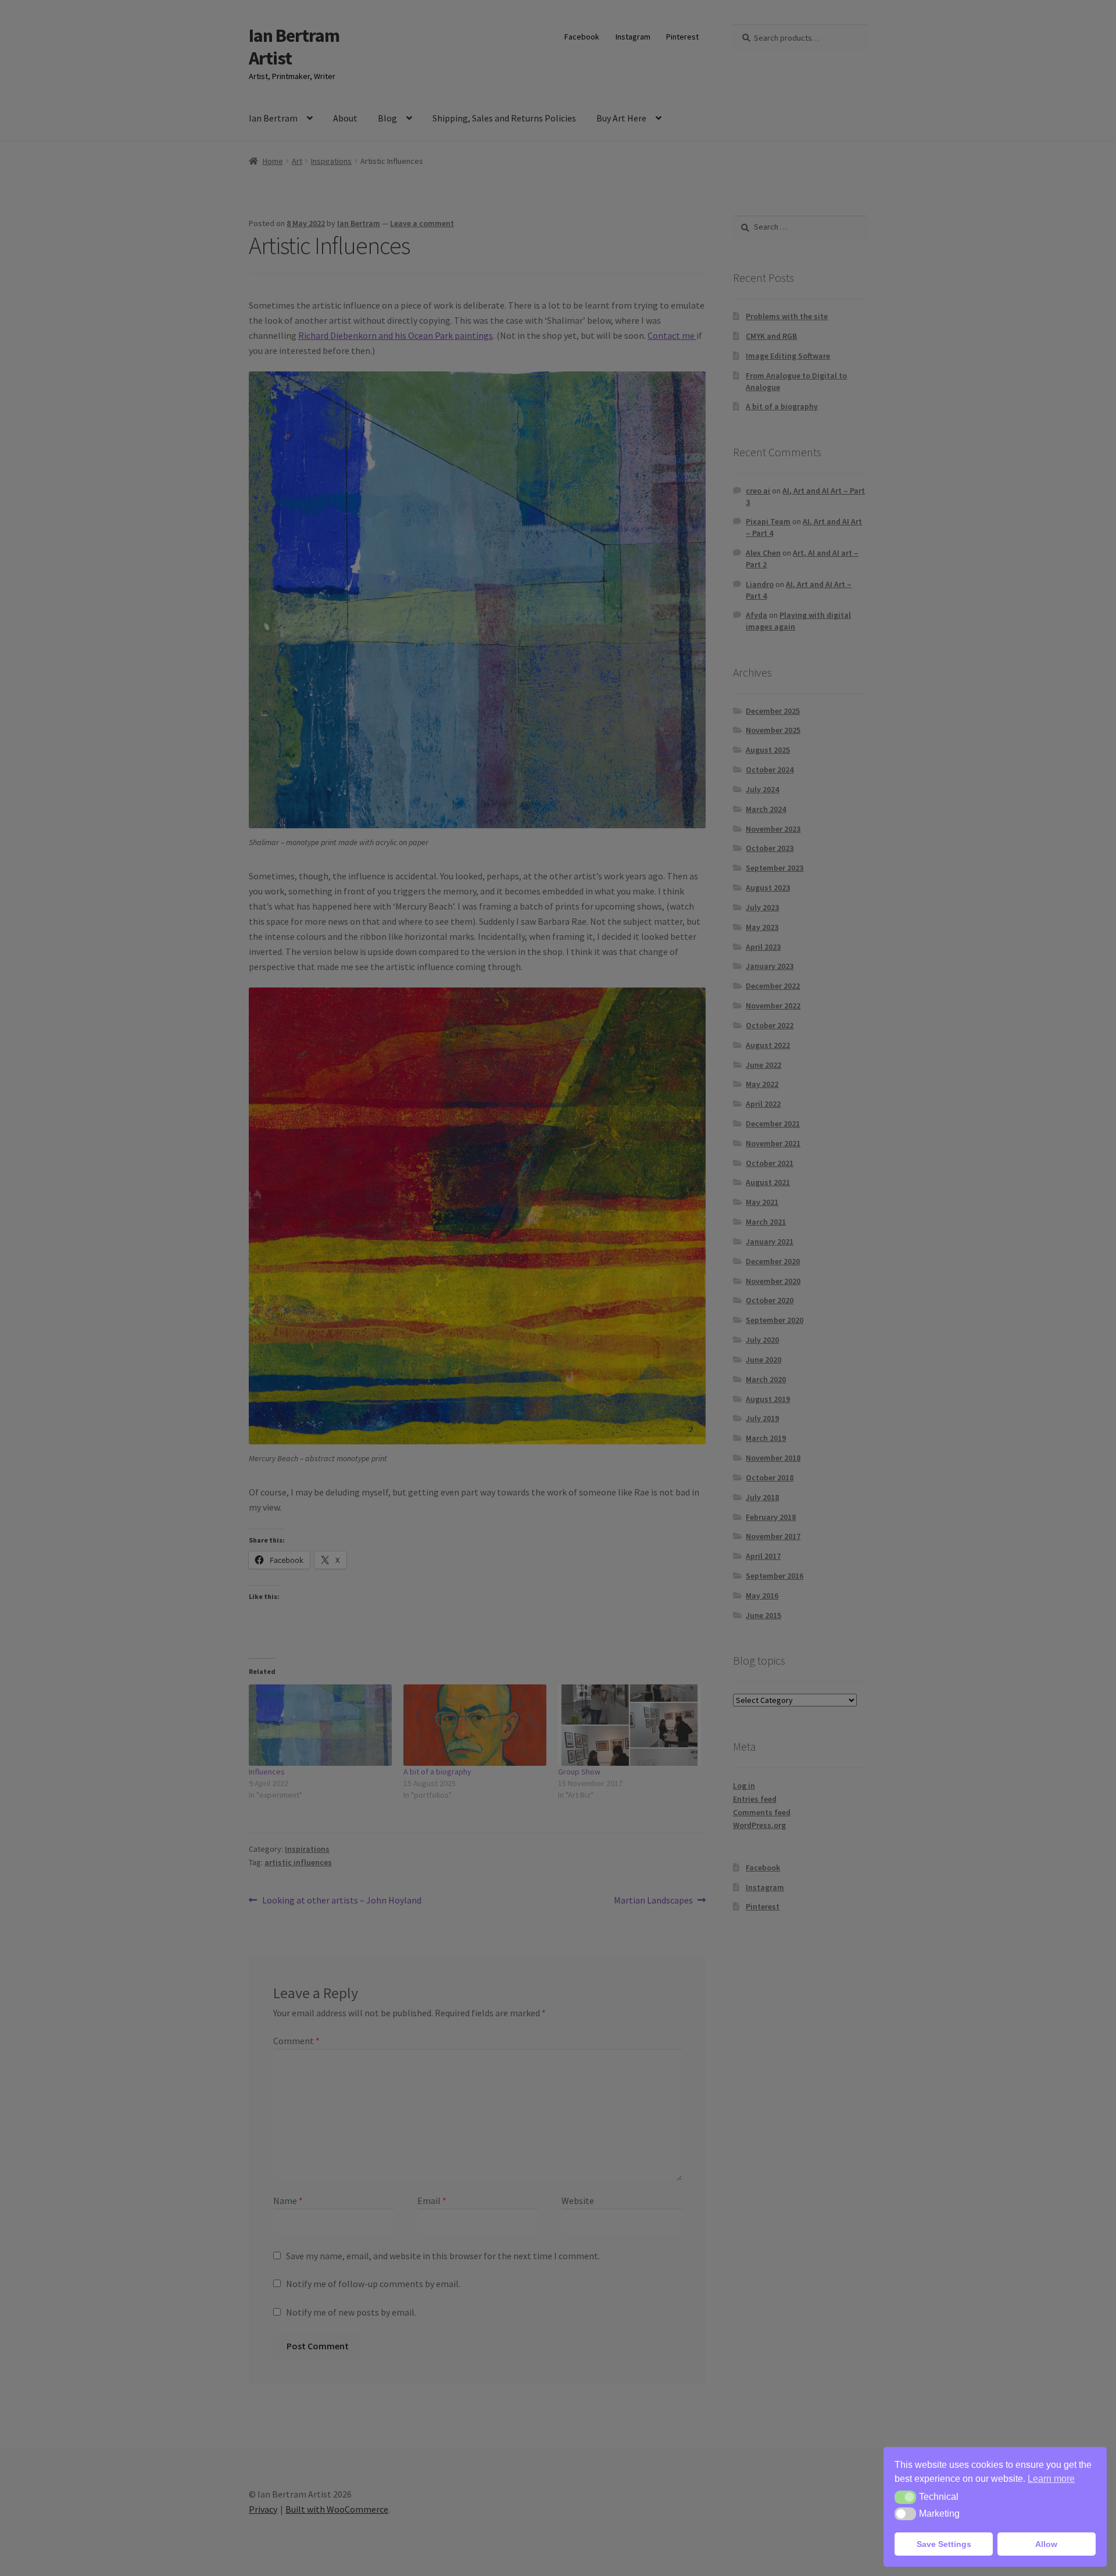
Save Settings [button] (944, 2544)
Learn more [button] (1051, 2479)
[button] (905, 2497)
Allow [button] (1046, 2544)
